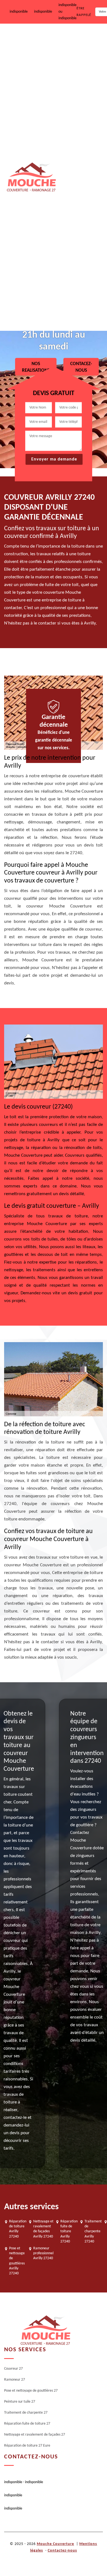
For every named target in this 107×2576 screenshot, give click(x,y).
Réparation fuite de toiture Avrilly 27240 (69, 2231)
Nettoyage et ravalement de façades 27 (81, 270)
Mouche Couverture (55, 2544)
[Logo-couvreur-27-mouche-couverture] (31, 177)
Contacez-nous (81, 367)
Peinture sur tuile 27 (77, 152)
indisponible (19, 12)
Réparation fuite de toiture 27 (76, 230)
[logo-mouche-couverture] (45, 2331)
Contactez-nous (62, 2551)
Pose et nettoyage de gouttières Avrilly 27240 (17, 2261)
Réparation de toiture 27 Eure (80, 311)
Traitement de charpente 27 (80, 189)
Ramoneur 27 (71, 76)
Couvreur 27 (70, 41)
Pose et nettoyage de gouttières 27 (77, 114)
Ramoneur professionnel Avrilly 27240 (43, 2253)
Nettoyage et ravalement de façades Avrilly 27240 (43, 2229)
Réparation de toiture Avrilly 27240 (18, 2229)
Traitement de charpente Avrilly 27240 (93, 2231)
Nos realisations (36, 367)
